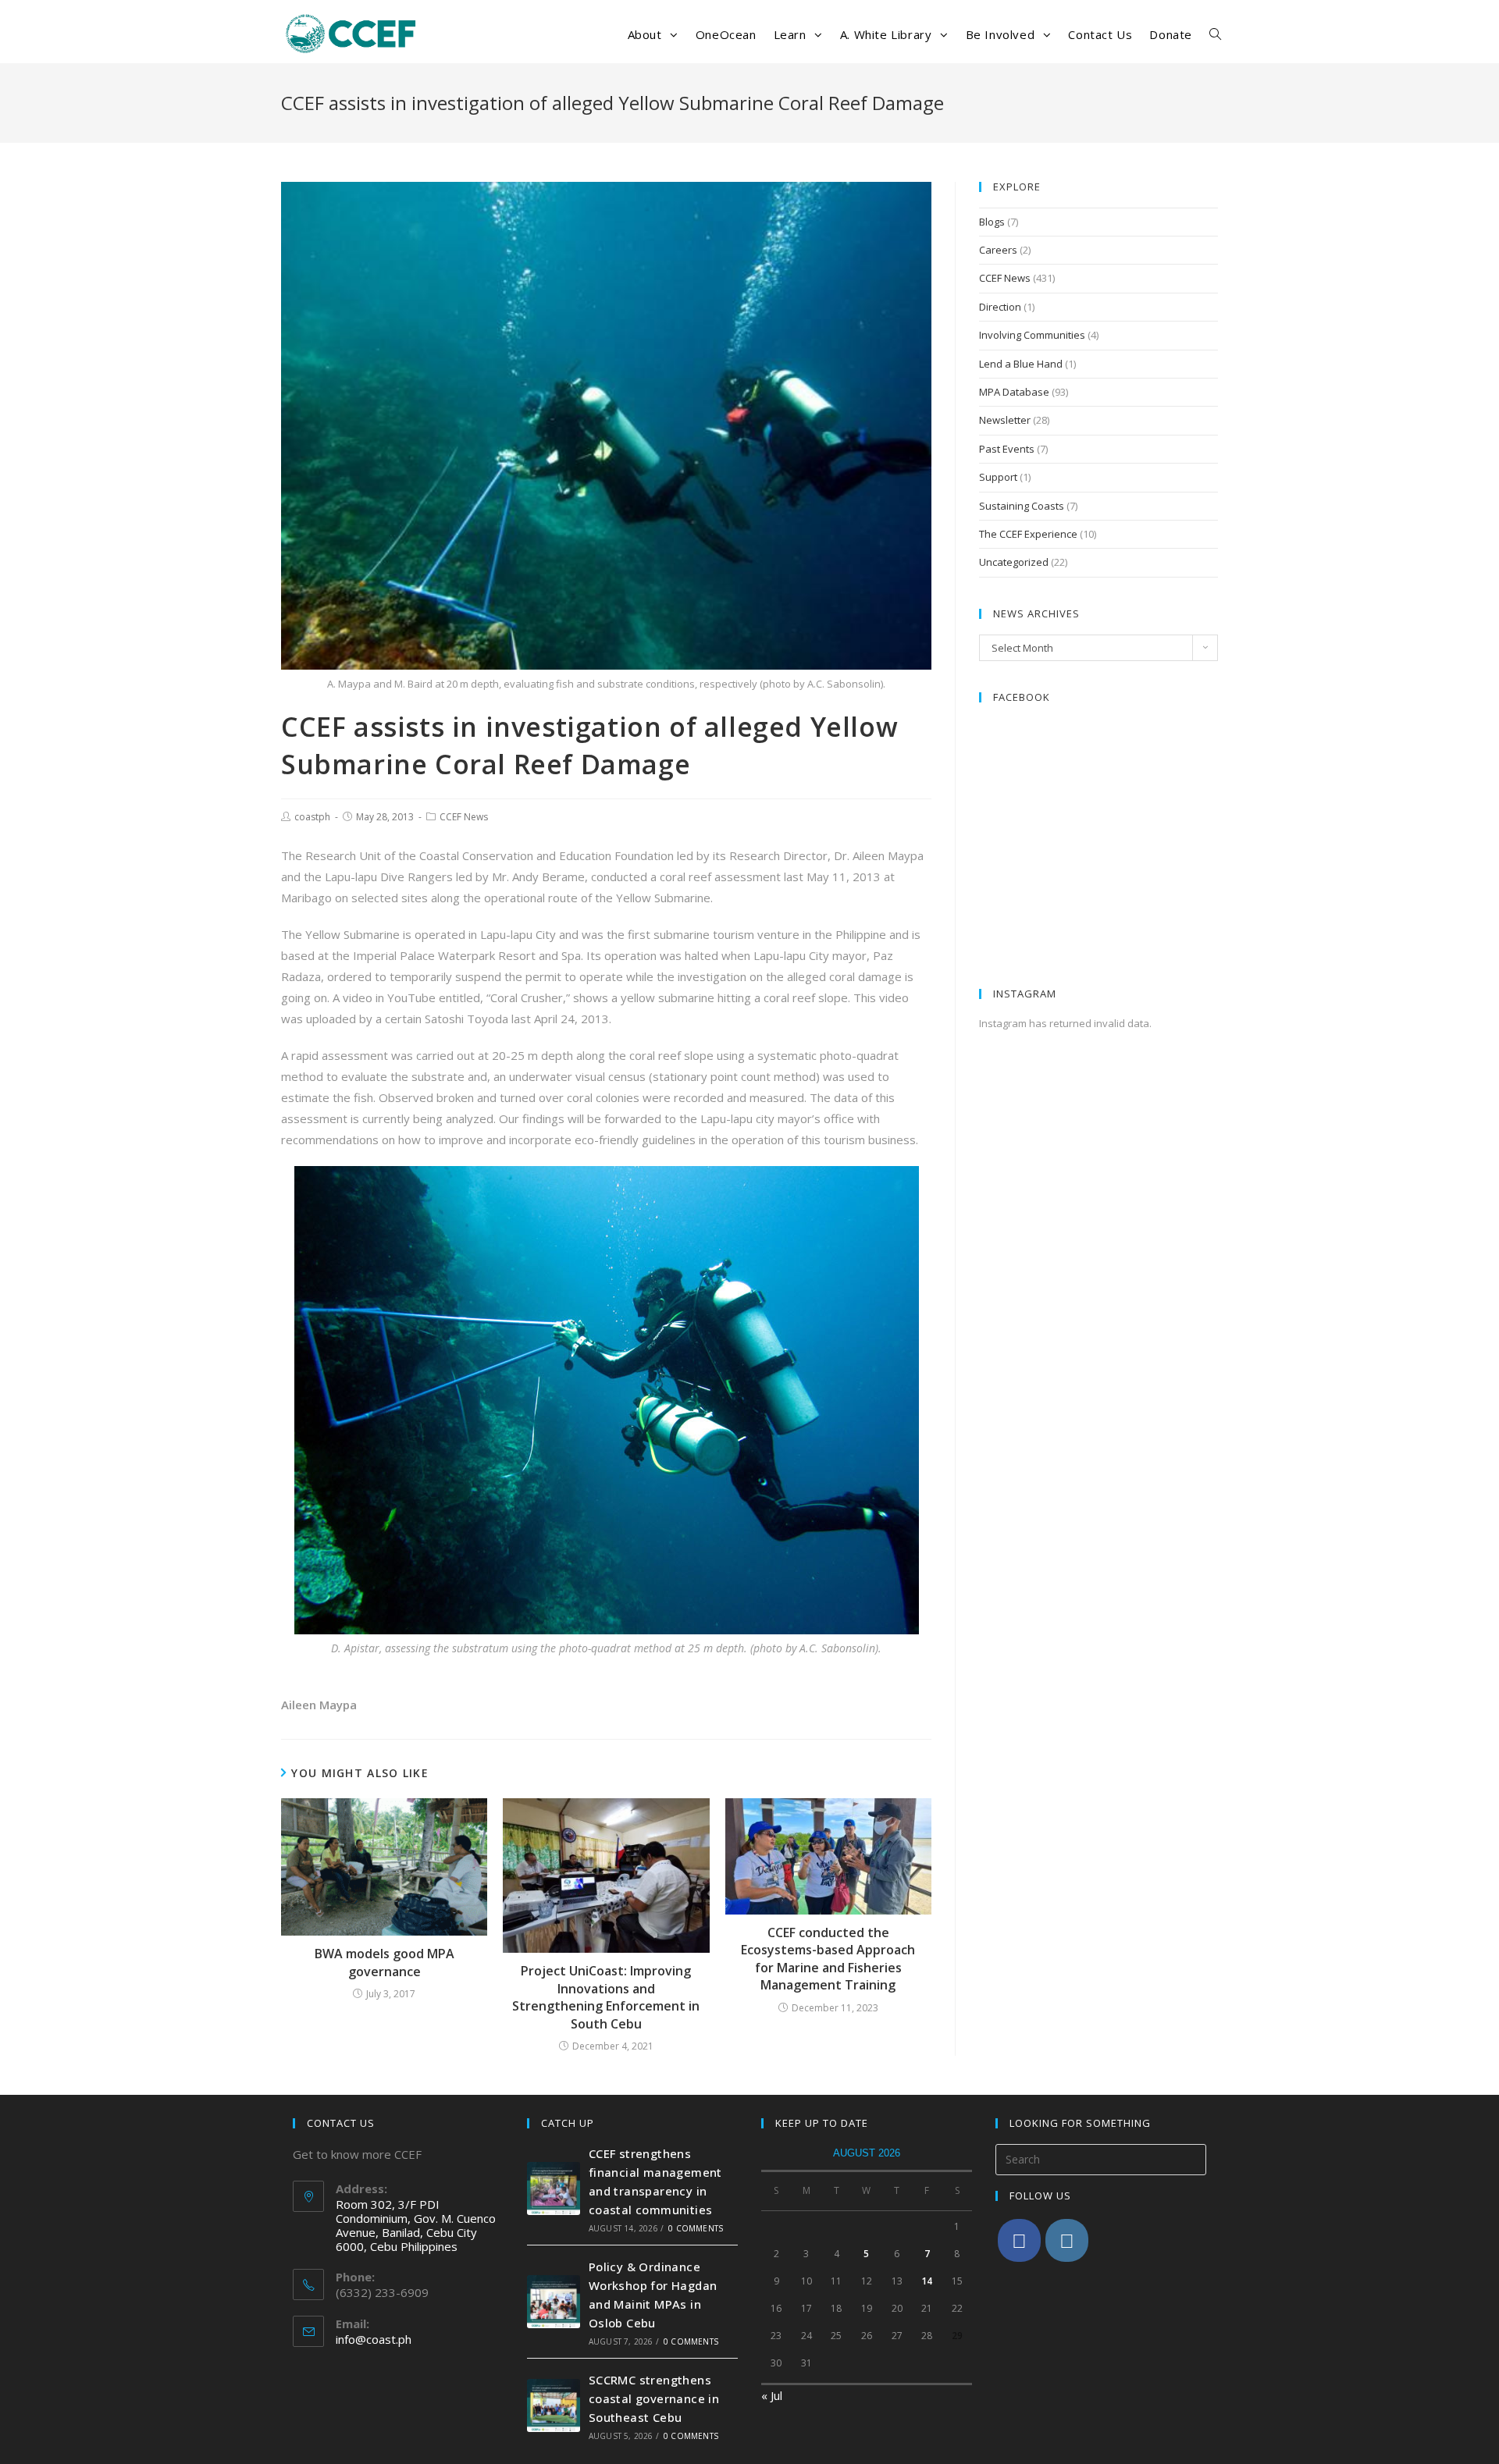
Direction (1000, 307)
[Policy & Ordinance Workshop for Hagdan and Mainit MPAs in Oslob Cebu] (554, 2302)
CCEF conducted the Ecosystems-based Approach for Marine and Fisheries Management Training (828, 1959)
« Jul (772, 2395)
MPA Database (1014, 392)
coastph (312, 817)
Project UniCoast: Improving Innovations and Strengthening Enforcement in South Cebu (606, 1997)
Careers (998, 250)
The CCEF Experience (1028, 534)
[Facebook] (1019, 2240)
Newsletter (1005, 420)
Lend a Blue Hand (1021, 364)
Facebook (1022, 697)
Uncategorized (1014, 562)
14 (927, 2281)
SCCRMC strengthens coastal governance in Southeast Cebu (654, 2398)
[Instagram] (1067, 2240)
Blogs (992, 222)
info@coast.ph (374, 2339)
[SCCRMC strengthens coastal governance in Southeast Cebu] (554, 2405)
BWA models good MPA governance (385, 1962)
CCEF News (464, 817)
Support (998, 477)
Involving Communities (1032, 335)
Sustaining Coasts (1022, 506)
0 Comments (696, 2228)
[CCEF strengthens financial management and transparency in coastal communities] (554, 2188)
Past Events (1007, 449)
